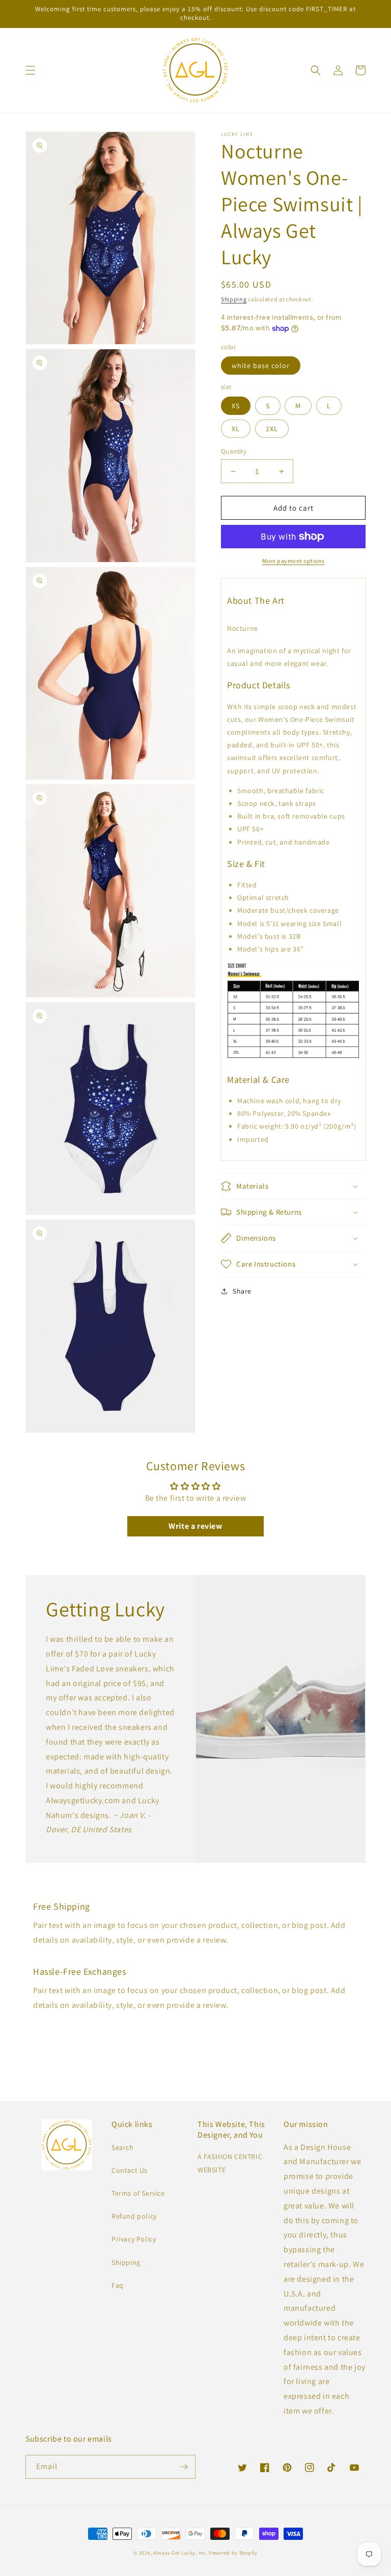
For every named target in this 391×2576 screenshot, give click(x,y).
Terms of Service (138, 2193)
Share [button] (242, 1291)
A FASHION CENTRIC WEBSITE (230, 2163)
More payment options (294, 561)
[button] (31, 70)
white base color (261, 366)
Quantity (234, 451)
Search (123, 2147)
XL (236, 429)
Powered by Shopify (233, 2553)
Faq (118, 2285)
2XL (272, 429)
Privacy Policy (134, 2239)
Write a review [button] (195, 1526)
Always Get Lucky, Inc (180, 2553)
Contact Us (130, 2170)
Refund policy (134, 2216)
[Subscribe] (184, 2467)
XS (236, 406)
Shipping (234, 299)
